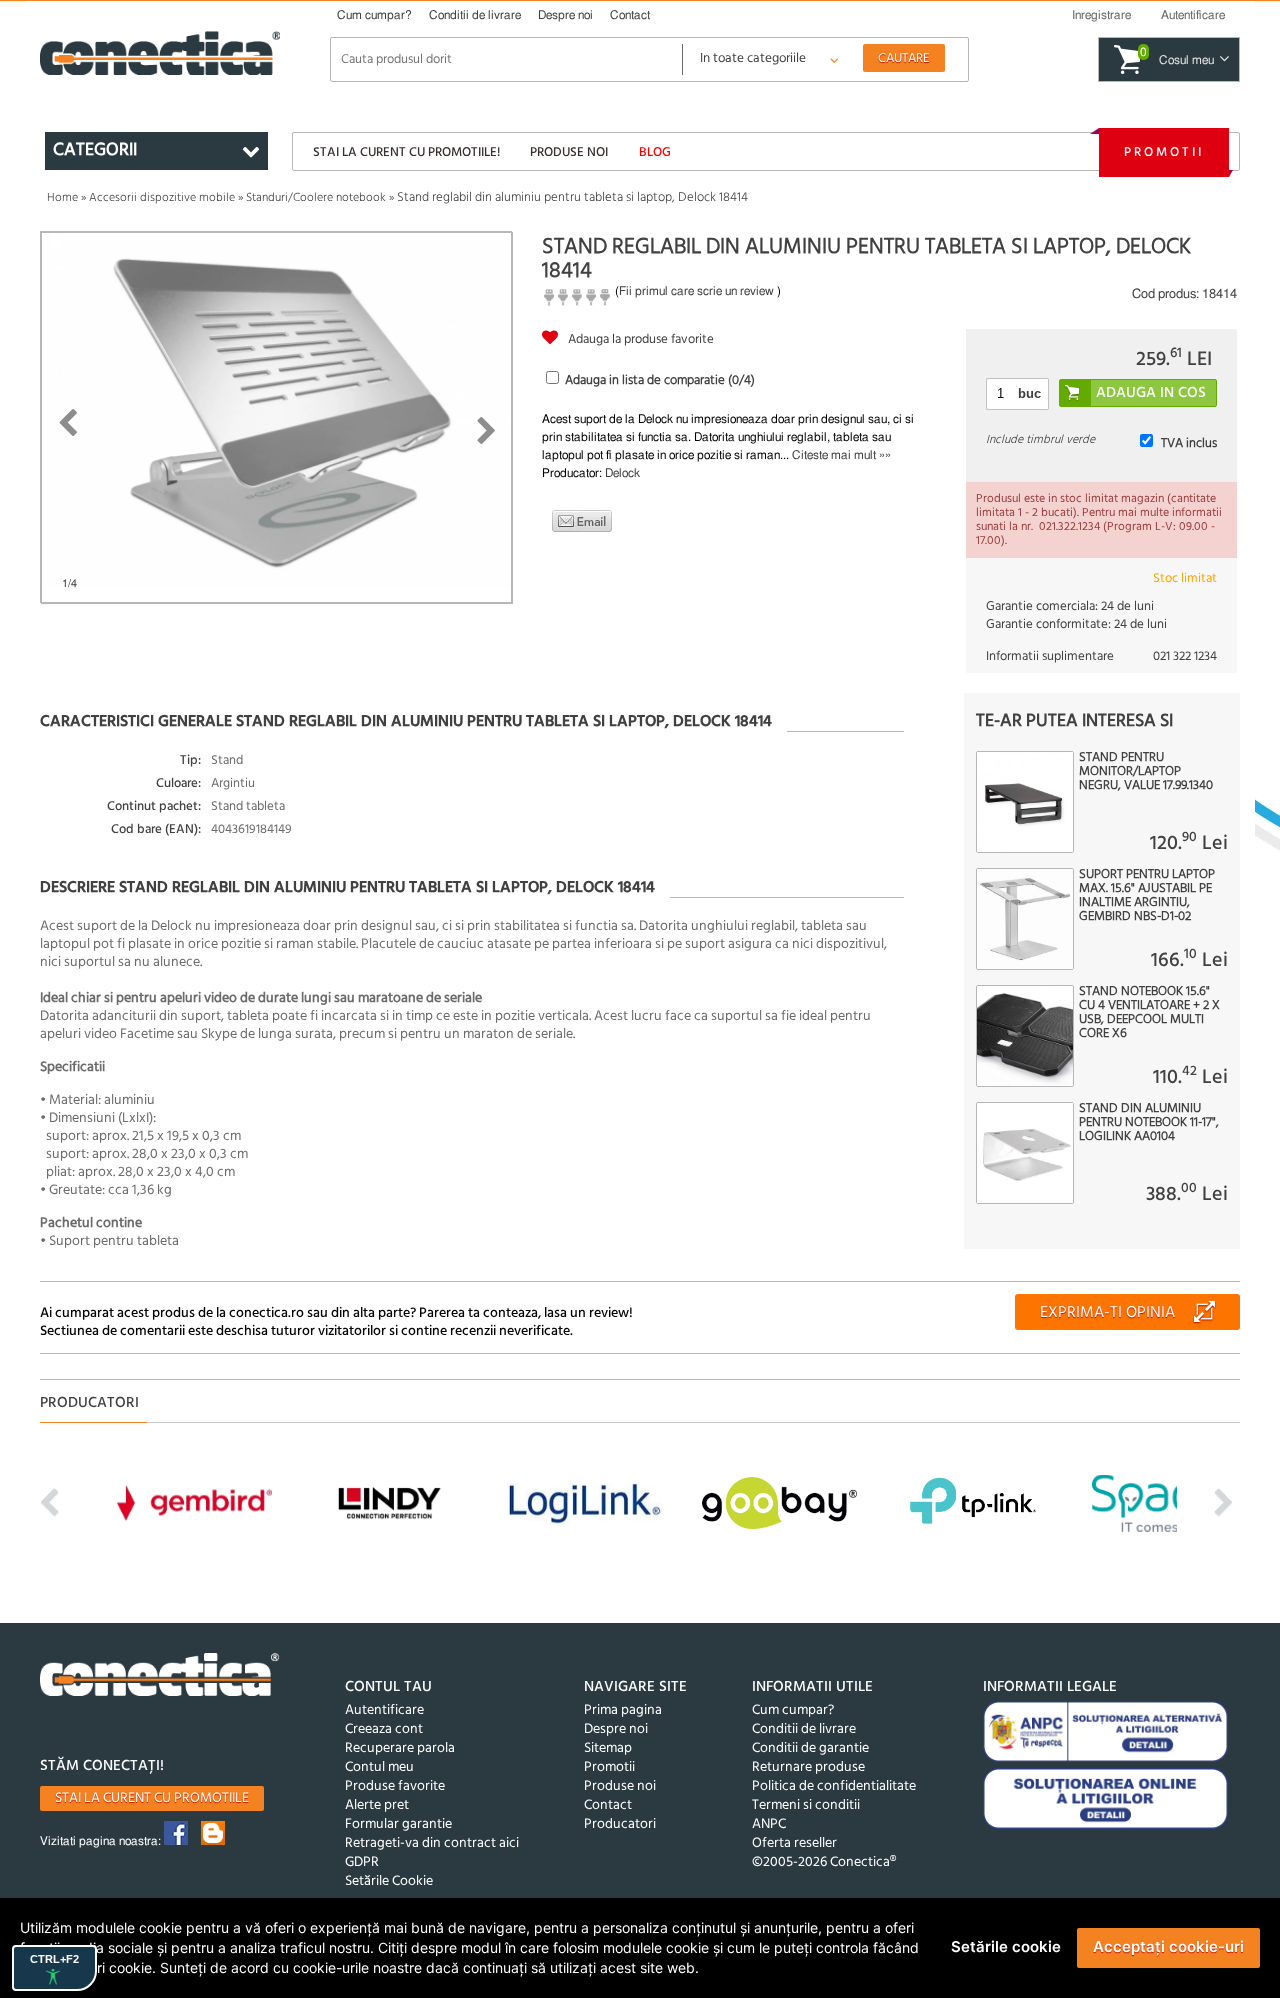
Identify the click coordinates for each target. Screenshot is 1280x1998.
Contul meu (379, 1767)
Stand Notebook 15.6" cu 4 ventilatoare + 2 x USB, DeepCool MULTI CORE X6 (1149, 1013)
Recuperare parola (400, 1748)
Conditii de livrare (475, 15)
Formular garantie (398, 1824)
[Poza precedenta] (67, 423)
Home (62, 198)
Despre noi (565, 15)
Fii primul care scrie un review (696, 291)
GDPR (362, 1862)
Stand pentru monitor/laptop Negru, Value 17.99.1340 (1146, 772)
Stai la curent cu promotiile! (406, 152)
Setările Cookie (389, 1881)
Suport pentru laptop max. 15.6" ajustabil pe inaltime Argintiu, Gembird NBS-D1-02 (1147, 896)
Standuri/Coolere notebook (316, 198)
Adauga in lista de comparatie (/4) (660, 380)
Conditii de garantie (810, 1748)
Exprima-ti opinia (1107, 1313)
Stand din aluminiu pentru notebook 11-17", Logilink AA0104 (1149, 1123)
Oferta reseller (794, 1843)
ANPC (769, 1824)
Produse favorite (395, 1786)
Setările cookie (1006, 1946)
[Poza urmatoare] (486, 431)
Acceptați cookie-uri (1168, 1946)
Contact (630, 15)
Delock (622, 473)
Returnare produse (808, 1767)
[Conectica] (160, 1677)
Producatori (620, 1824)
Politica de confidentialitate (834, 1786)
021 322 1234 (1185, 656)
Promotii (1164, 152)
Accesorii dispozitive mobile (162, 198)
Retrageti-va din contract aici (432, 1843)
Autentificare (384, 1710)
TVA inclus (1189, 443)
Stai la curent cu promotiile (152, 1798)
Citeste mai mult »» (841, 455)
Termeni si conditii (806, 1805)
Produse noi (569, 152)
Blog (655, 152)
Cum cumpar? (374, 15)
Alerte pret (377, 1805)
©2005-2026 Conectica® (824, 1862)
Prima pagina (623, 1710)
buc (1029, 393)
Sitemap (608, 1748)
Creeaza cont (384, 1729)
